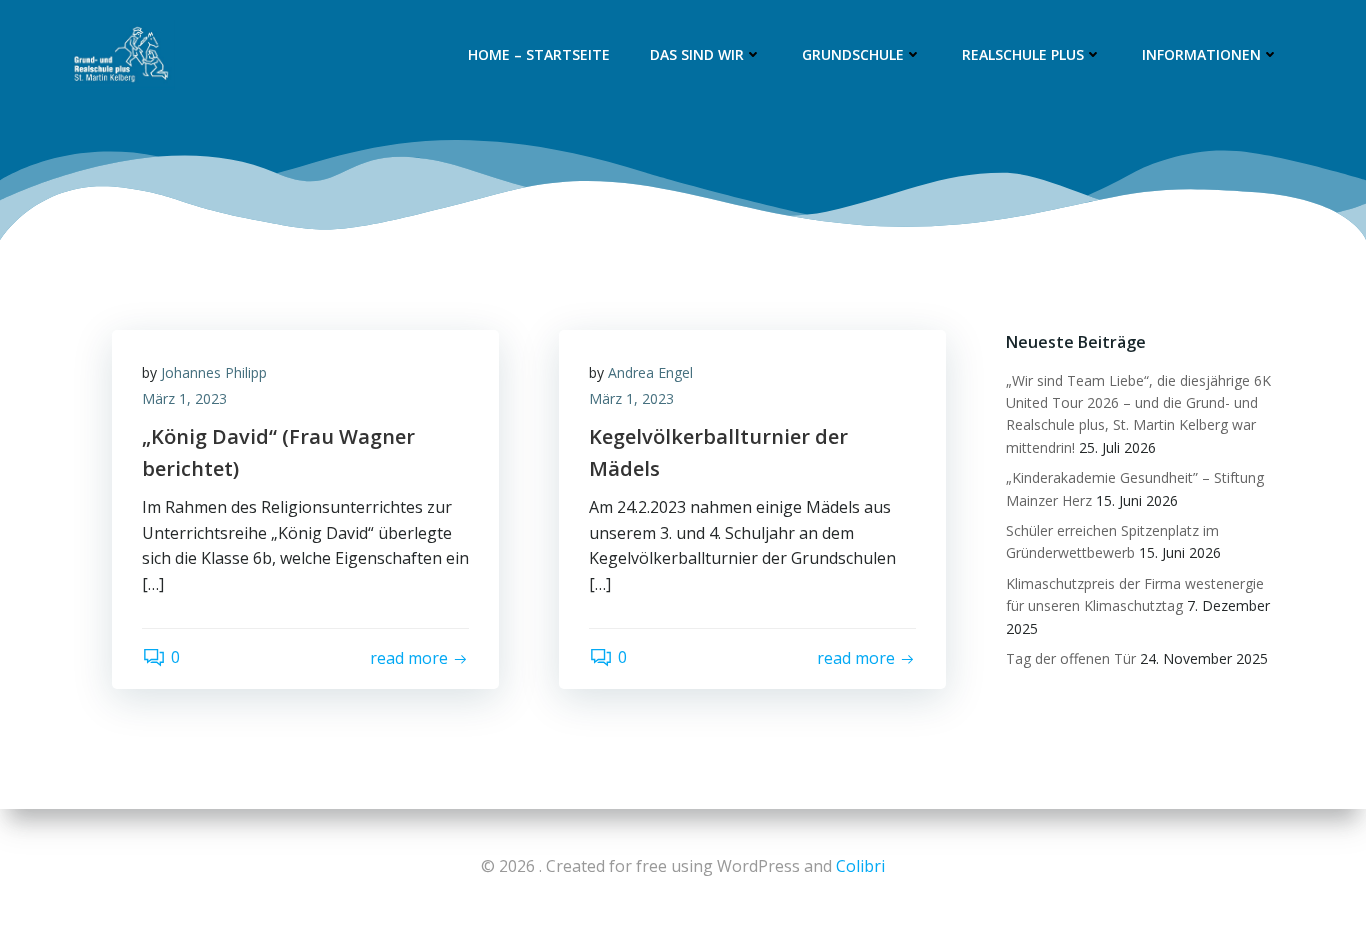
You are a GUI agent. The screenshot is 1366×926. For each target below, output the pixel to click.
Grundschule (853, 54)
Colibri (860, 866)
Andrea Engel (650, 372)
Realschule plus (1023, 54)
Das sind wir (697, 54)
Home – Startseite (539, 54)
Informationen (1201, 54)
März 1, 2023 (184, 398)
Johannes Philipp (214, 372)
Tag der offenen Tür (1071, 658)
